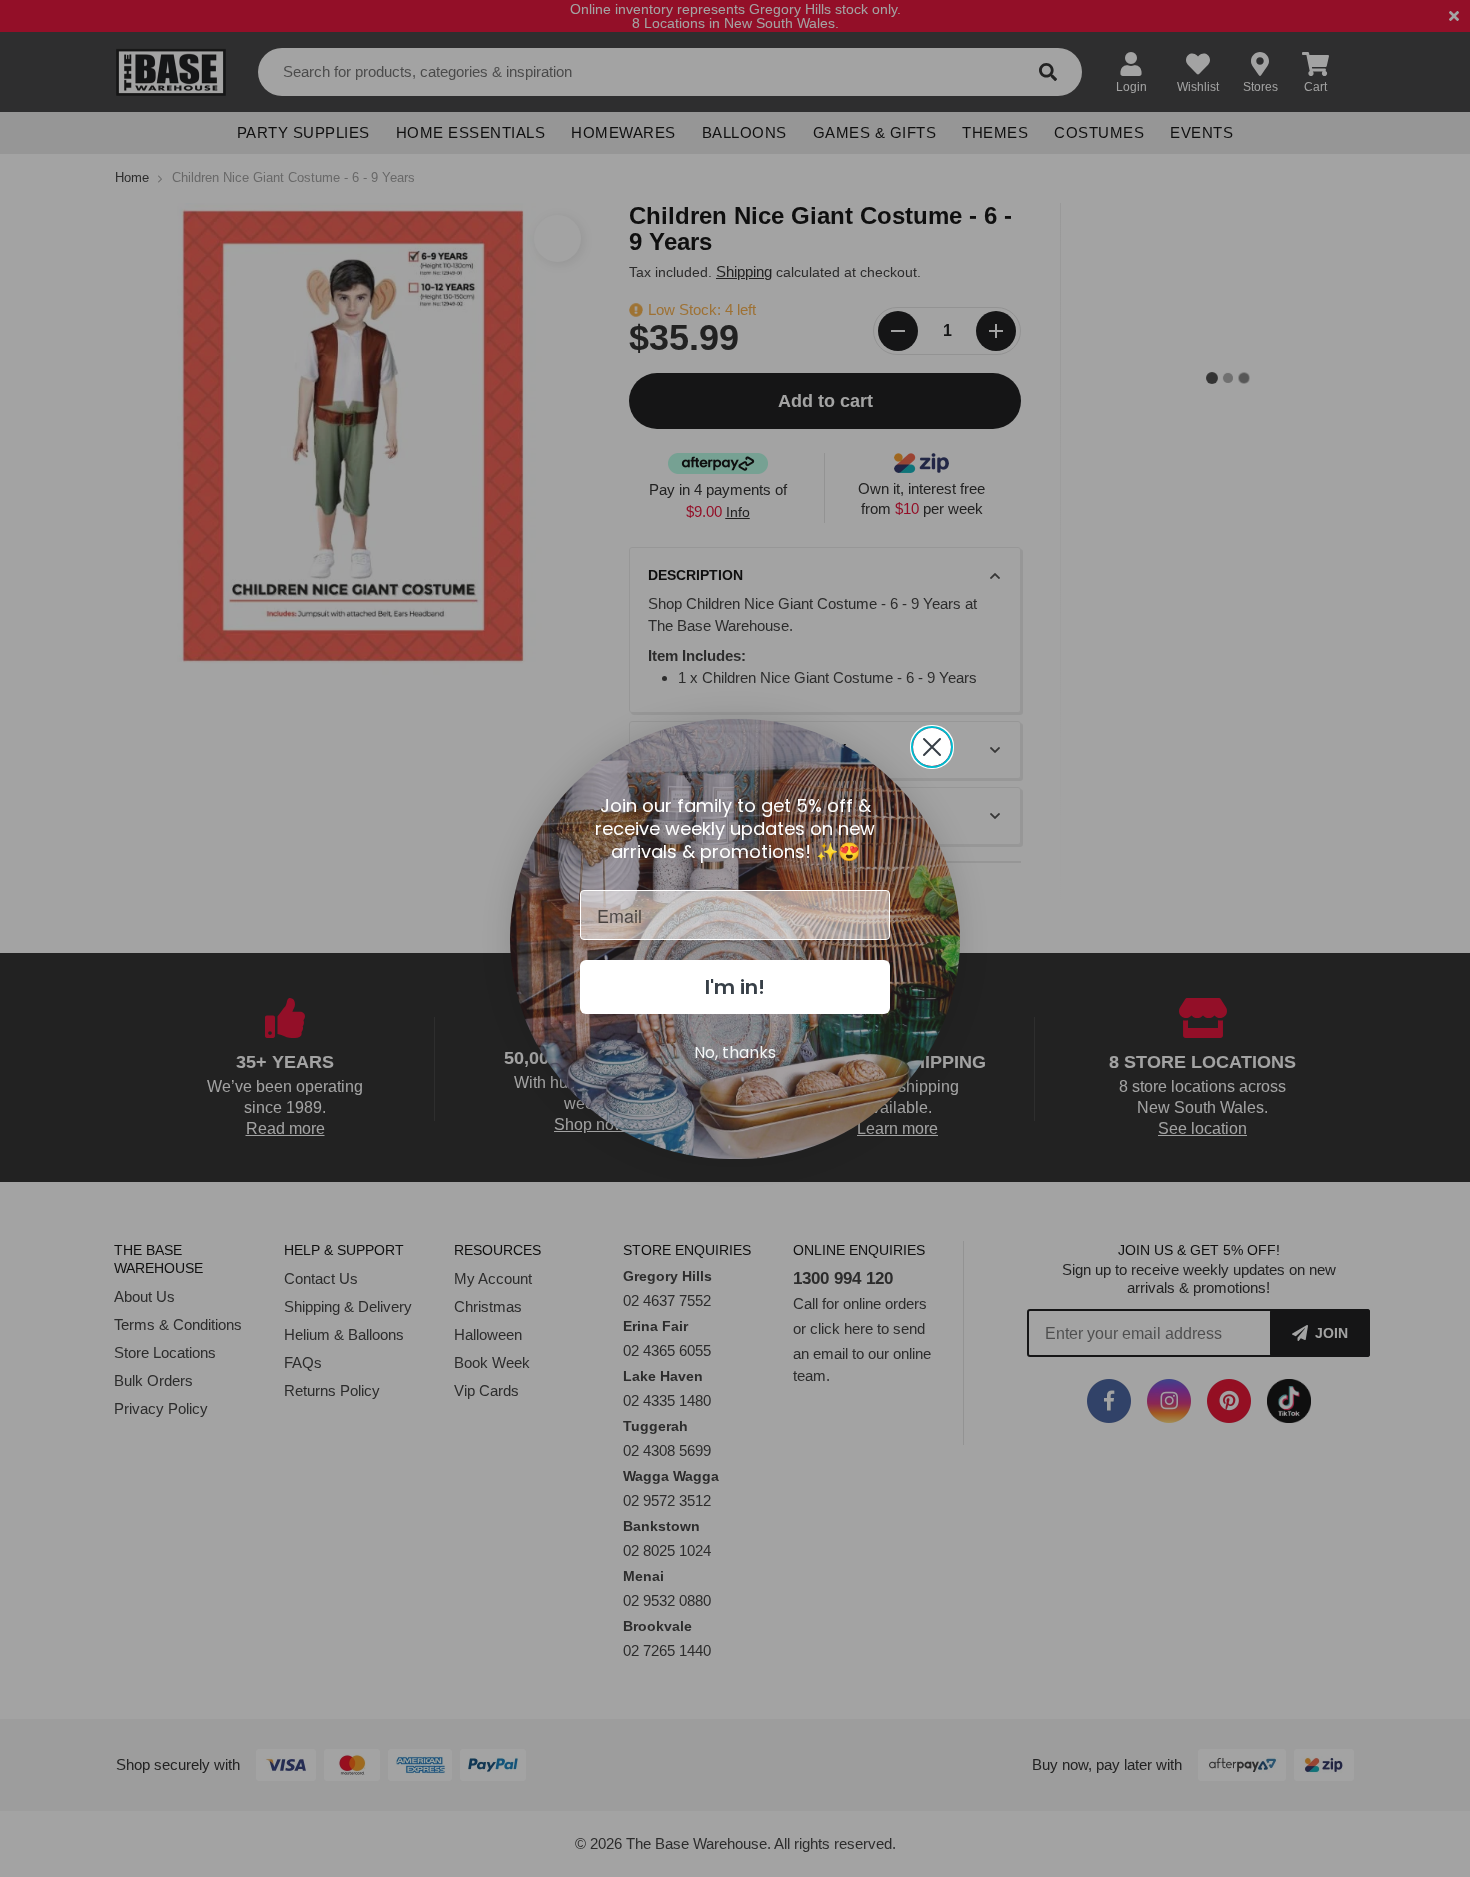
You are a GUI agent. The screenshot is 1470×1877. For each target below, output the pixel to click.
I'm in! (735, 987)
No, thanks (735, 1052)
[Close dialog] (932, 747)
